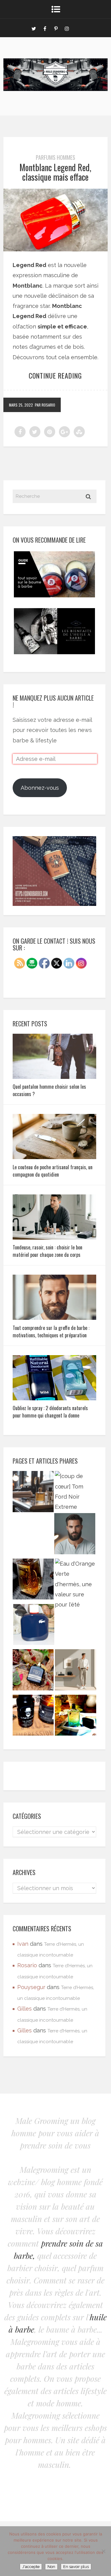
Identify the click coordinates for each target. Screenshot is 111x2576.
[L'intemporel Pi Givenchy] (33, 1581)
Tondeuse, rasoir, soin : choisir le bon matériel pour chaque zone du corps (47, 1251)
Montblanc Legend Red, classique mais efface (55, 172)
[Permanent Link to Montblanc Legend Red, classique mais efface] (55, 249)
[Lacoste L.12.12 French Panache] (34, 1626)
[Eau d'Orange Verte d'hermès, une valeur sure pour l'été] (75, 1584)
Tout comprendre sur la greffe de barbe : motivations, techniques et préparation (51, 1331)
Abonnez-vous (40, 788)
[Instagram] (67, 28)
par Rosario (45, 405)
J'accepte (31, 2567)
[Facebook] (45, 28)
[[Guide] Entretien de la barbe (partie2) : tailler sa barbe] (75, 1535)
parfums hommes (55, 157)
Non (51, 2567)
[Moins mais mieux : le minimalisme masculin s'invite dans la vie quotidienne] (75, 1671)
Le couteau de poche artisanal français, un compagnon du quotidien (53, 1171)
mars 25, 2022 (21, 405)
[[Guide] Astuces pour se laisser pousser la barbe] (33, 1717)
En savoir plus (76, 2567)
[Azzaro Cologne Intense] (75, 1717)
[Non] (103, 2551)
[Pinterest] (56, 28)
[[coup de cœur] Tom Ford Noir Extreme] (75, 1491)
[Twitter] (34, 28)
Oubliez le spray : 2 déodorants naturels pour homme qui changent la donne (50, 1412)
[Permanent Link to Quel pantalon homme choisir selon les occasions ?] (54, 1077)
